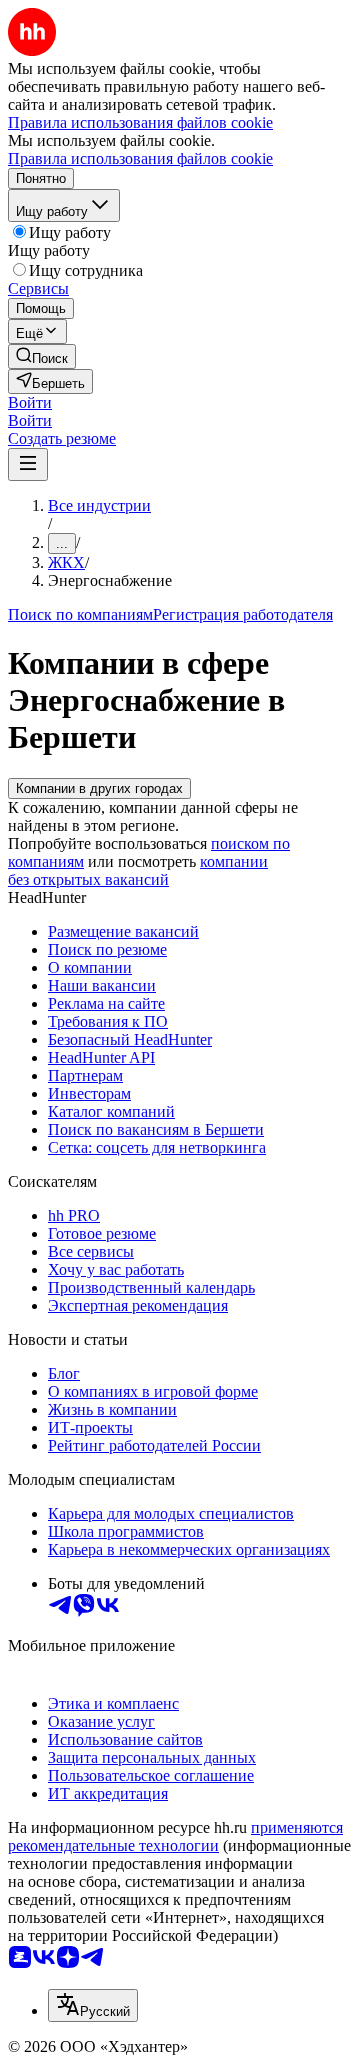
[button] (30, 402)
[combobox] (93, 2005)
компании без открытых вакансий (138, 870)
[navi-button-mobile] (28, 464)
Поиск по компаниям (80, 614)
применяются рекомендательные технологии (175, 1836)
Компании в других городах (99, 788)
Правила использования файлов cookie (140, 158)
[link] (42, 356)
